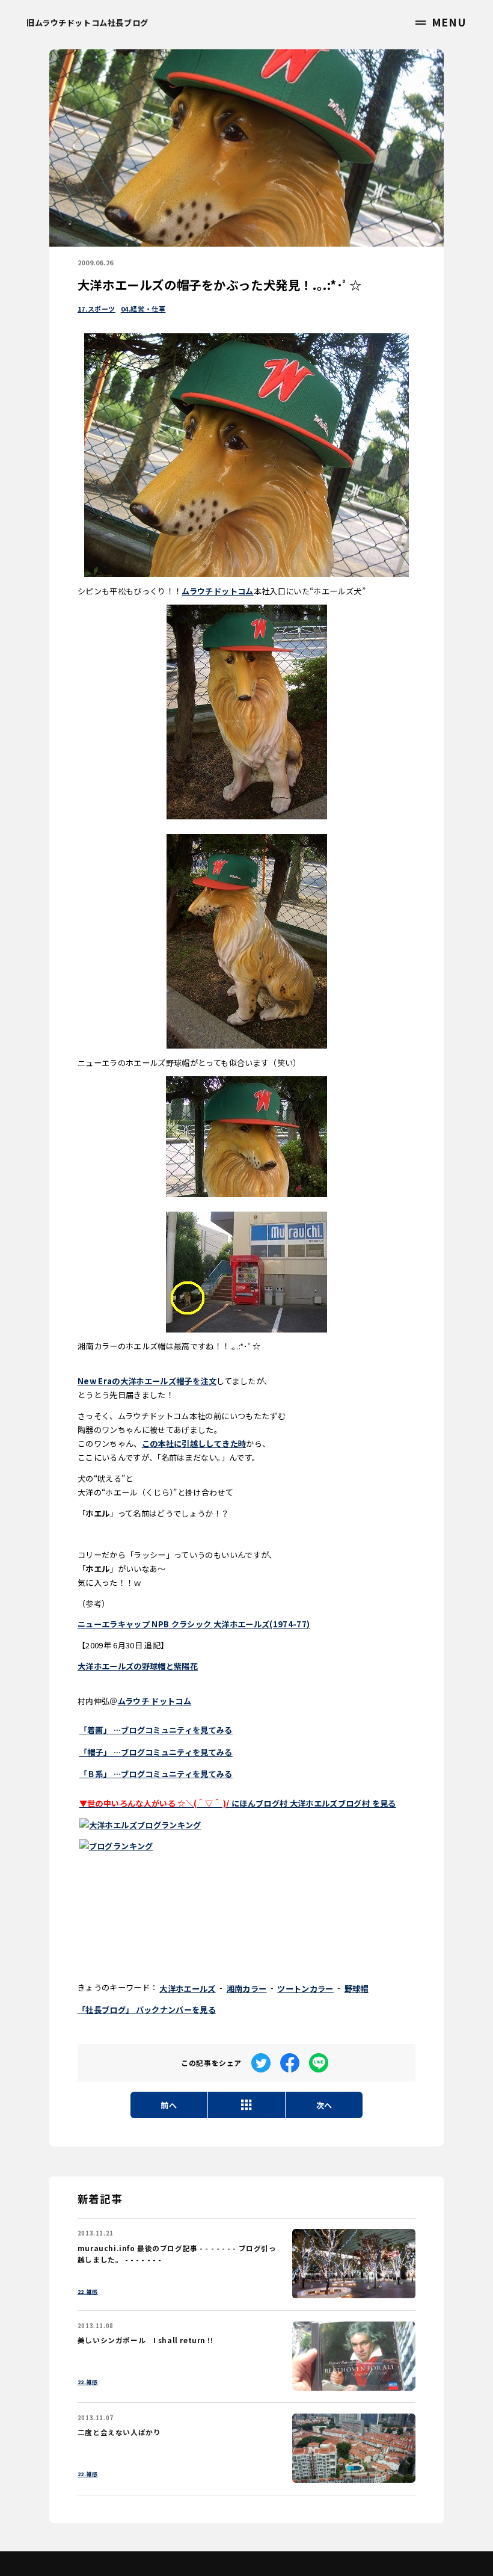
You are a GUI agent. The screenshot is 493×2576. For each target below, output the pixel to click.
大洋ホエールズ (187, 1989)
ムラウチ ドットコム (155, 1701)
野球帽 (357, 1989)
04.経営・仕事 (143, 309)
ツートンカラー (305, 1989)
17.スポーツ (96, 309)
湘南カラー (247, 1989)
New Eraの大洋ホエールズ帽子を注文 (147, 1381)
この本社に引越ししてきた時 (194, 1444)
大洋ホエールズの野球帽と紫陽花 (138, 1666)
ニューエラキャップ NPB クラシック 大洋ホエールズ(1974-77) (194, 1624)
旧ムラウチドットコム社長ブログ (87, 23)
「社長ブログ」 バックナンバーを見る (147, 2010)
